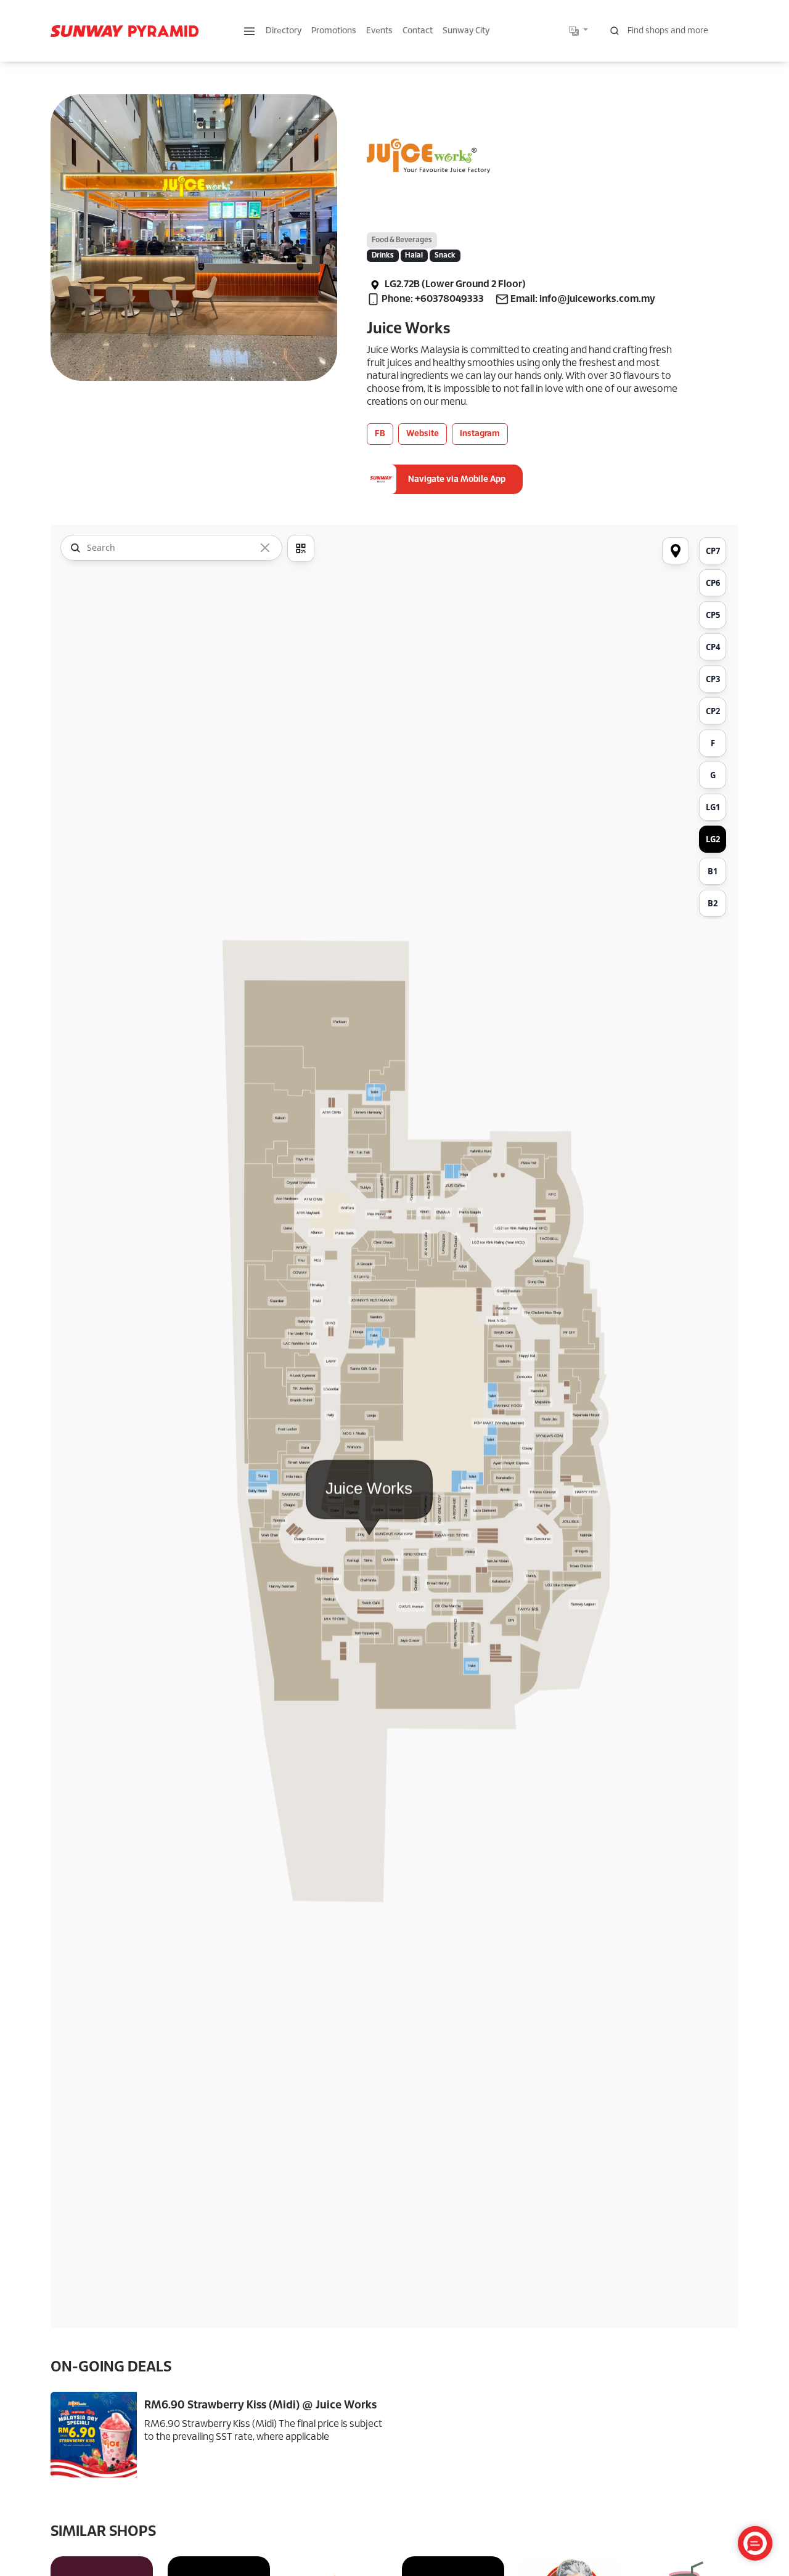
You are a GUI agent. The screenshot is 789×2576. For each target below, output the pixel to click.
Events (379, 31)
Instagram (480, 434)
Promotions (334, 31)
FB (380, 434)
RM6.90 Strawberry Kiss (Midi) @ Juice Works (260, 2406)
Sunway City (466, 31)
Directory (284, 31)
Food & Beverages (402, 240)
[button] (249, 31)
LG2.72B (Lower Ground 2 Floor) (454, 284)
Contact (418, 31)
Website (423, 434)
